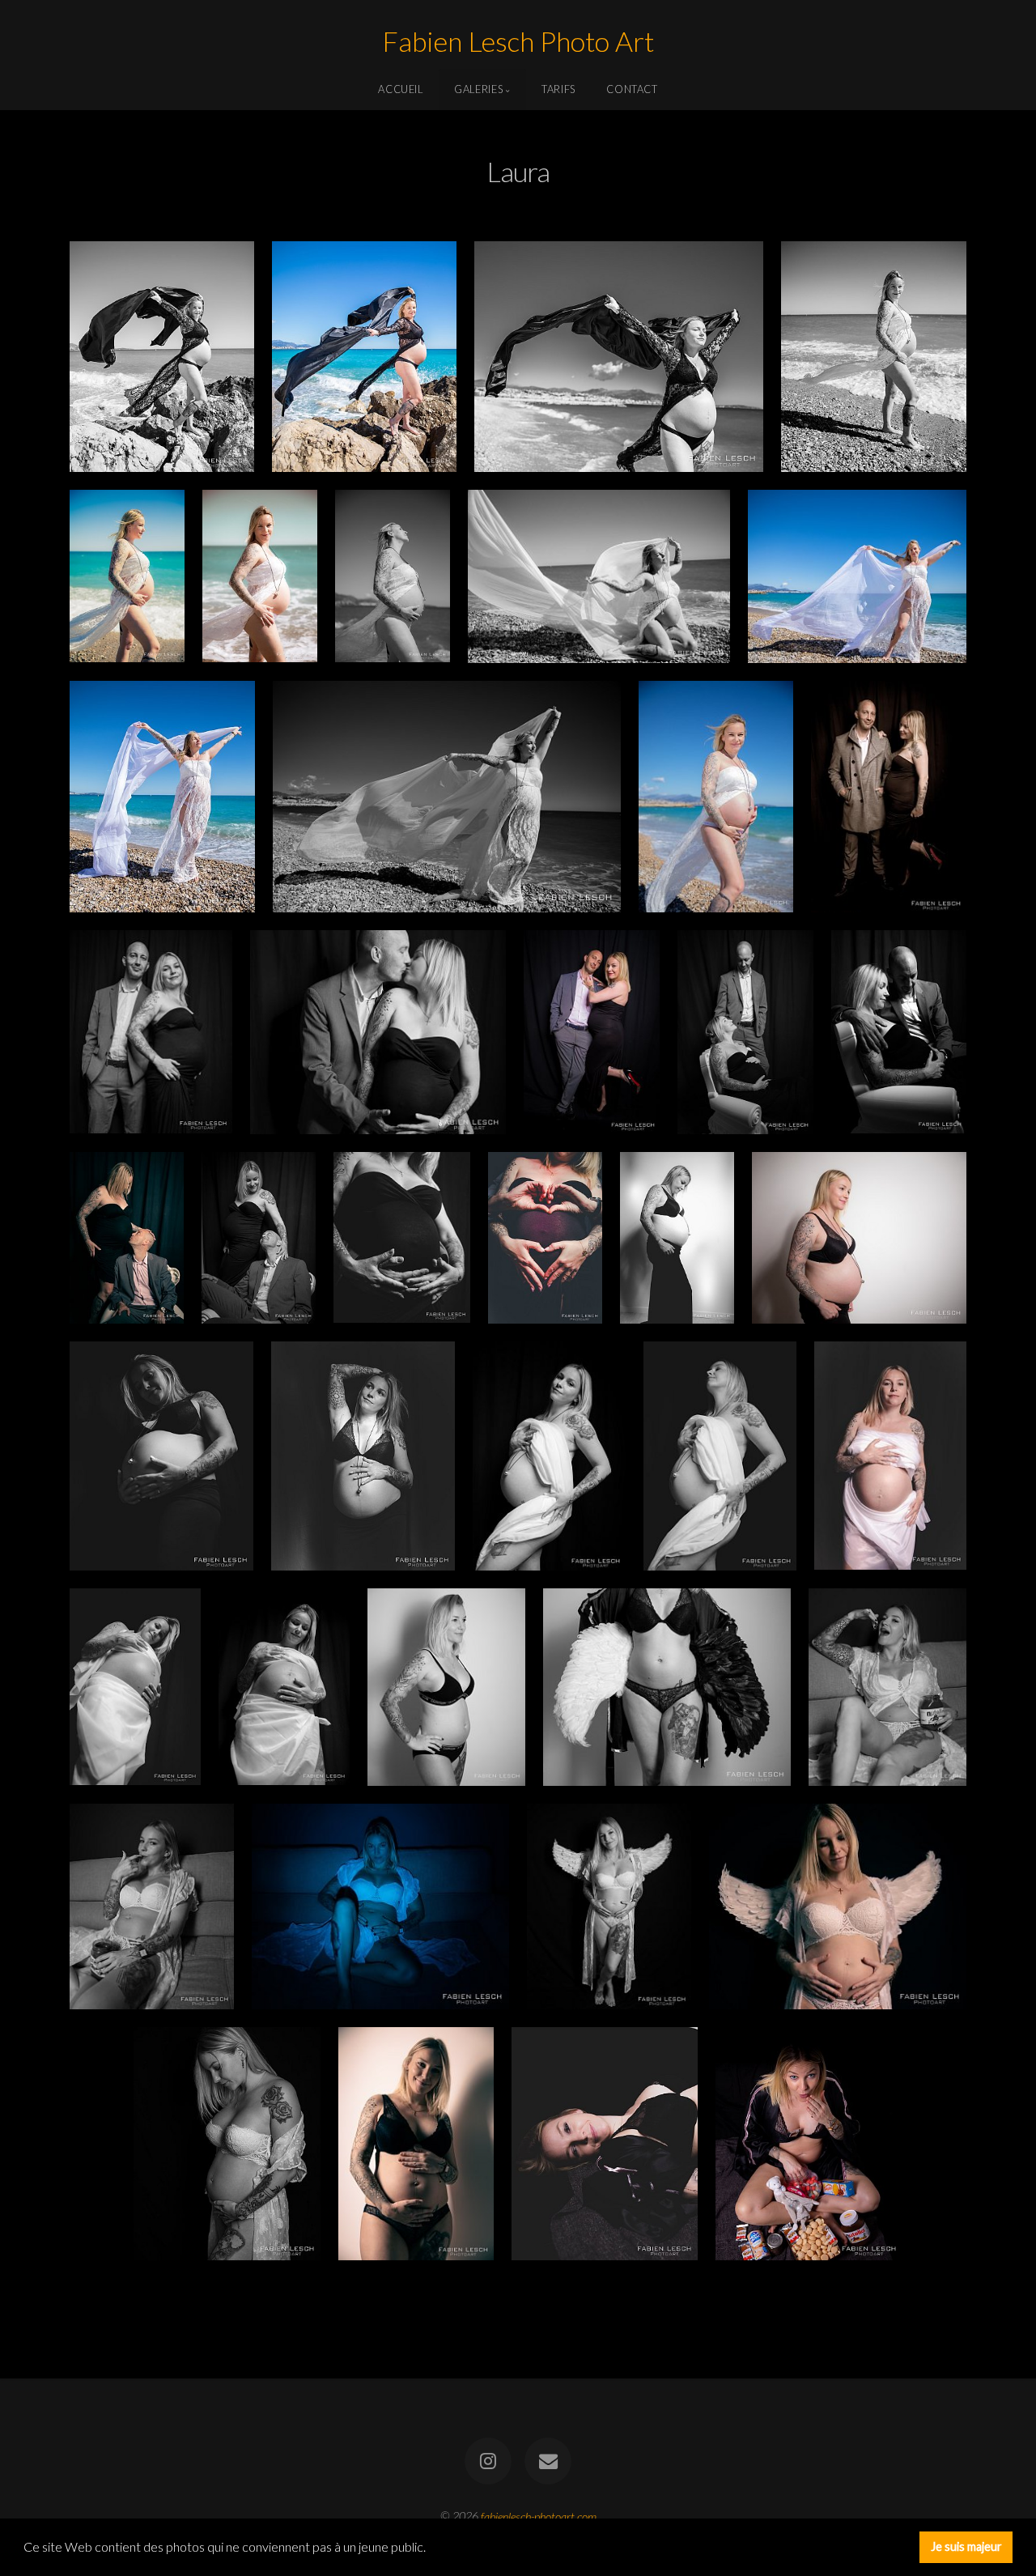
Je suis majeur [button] (966, 2546)
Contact (632, 89)
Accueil (400, 89)
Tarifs (558, 89)
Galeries (478, 89)
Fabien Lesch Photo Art (518, 43)
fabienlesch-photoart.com (539, 2516)
